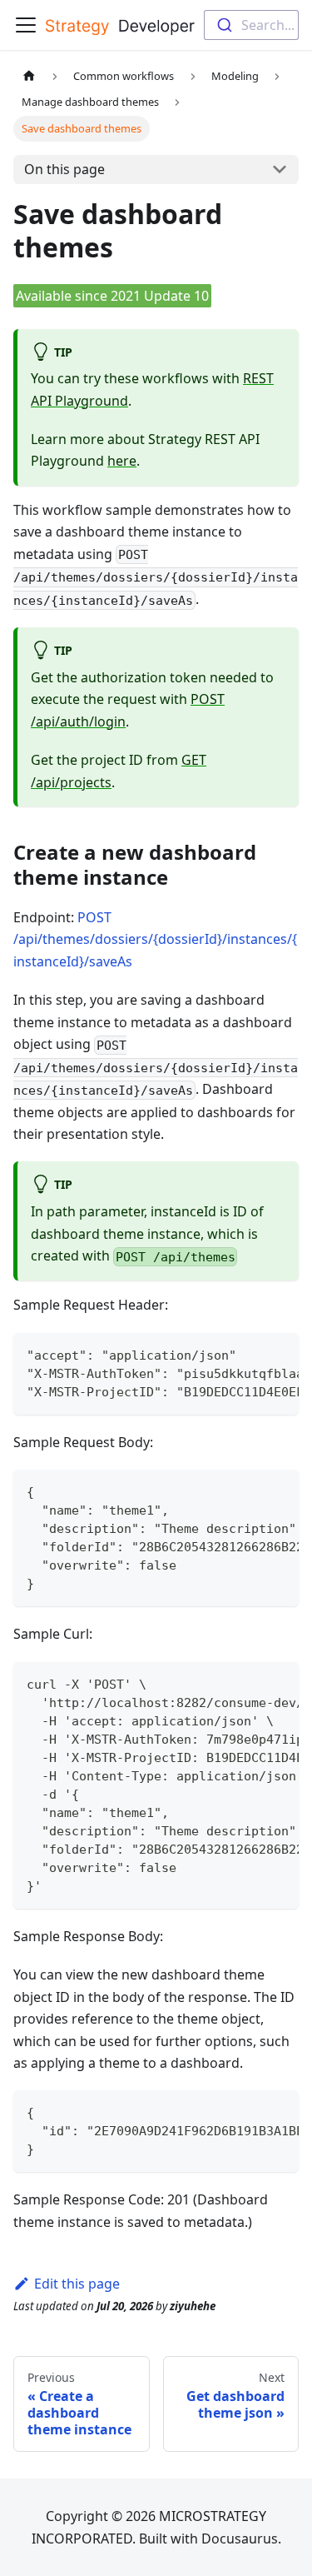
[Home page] (29, 76)
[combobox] (251, 25)
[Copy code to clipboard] (278, 1354)
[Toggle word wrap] (248, 1354)
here (122, 461)
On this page (64, 169)
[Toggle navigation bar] (26, 25)
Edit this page (77, 2284)
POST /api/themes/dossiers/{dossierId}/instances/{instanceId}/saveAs (155, 939)
